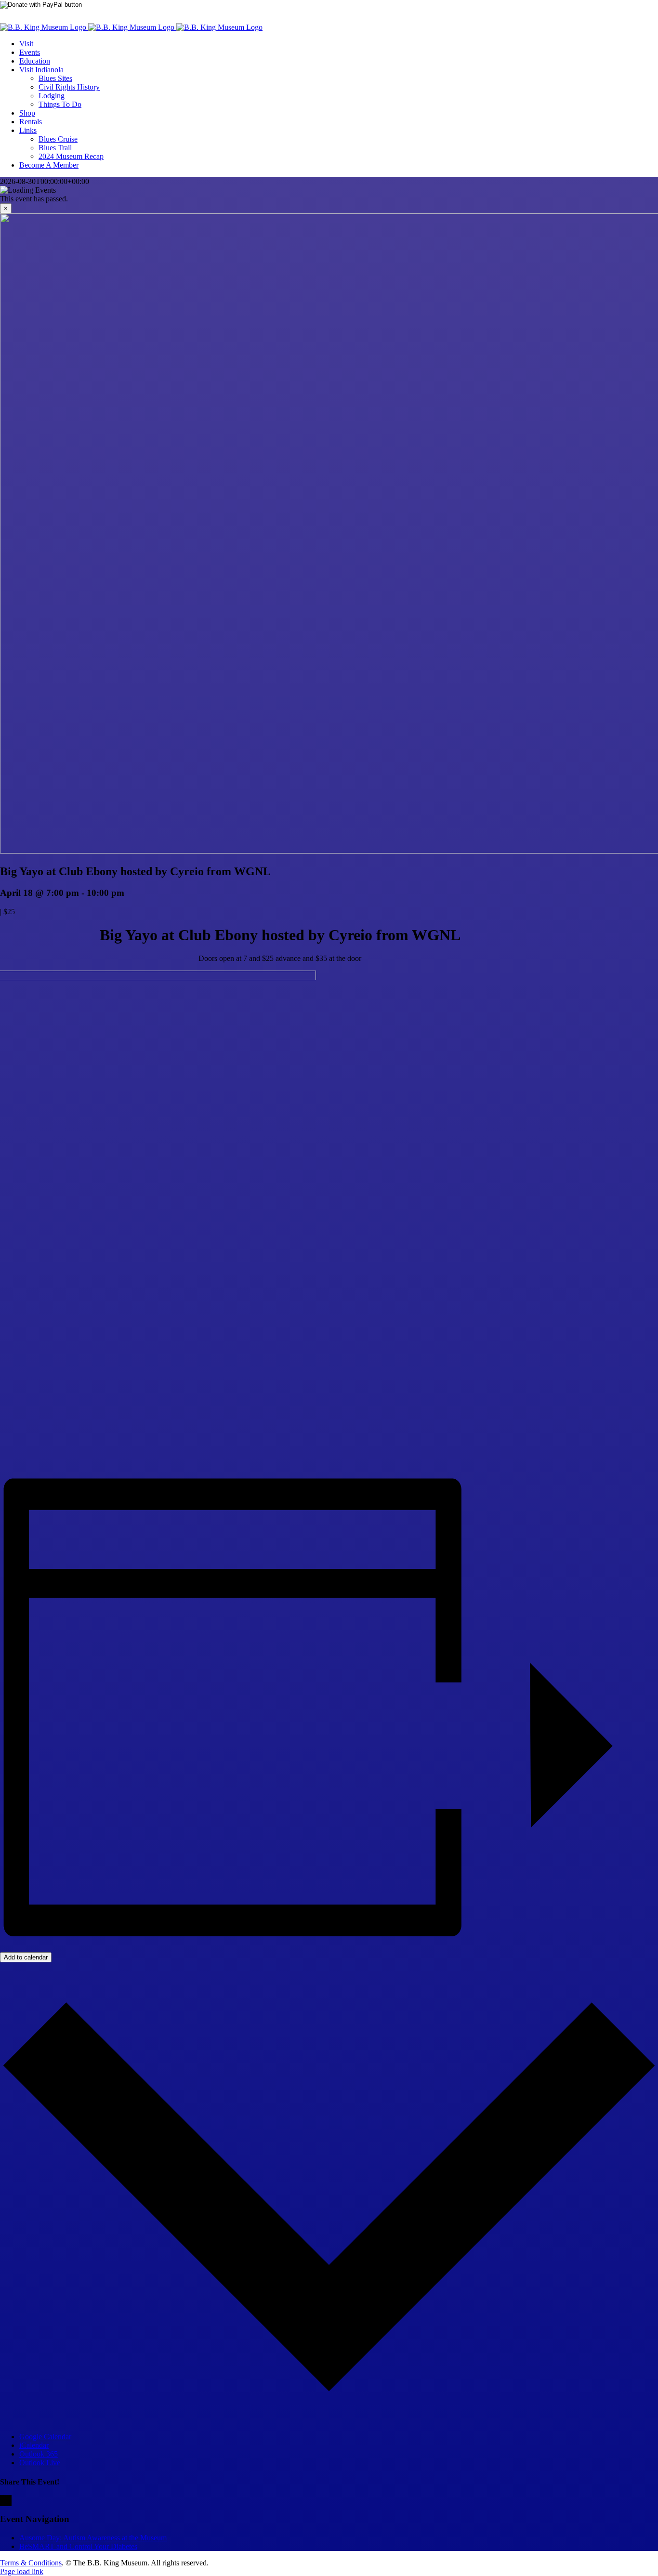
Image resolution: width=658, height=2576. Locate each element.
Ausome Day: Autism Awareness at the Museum (93, 2538)
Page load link (22, 2571)
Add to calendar (26, 1957)
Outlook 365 (39, 2454)
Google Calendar (45, 2437)
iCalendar (34, 2445)
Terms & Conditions (31, 2563)
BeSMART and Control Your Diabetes (78, 2546)
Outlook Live (40, 2463)
